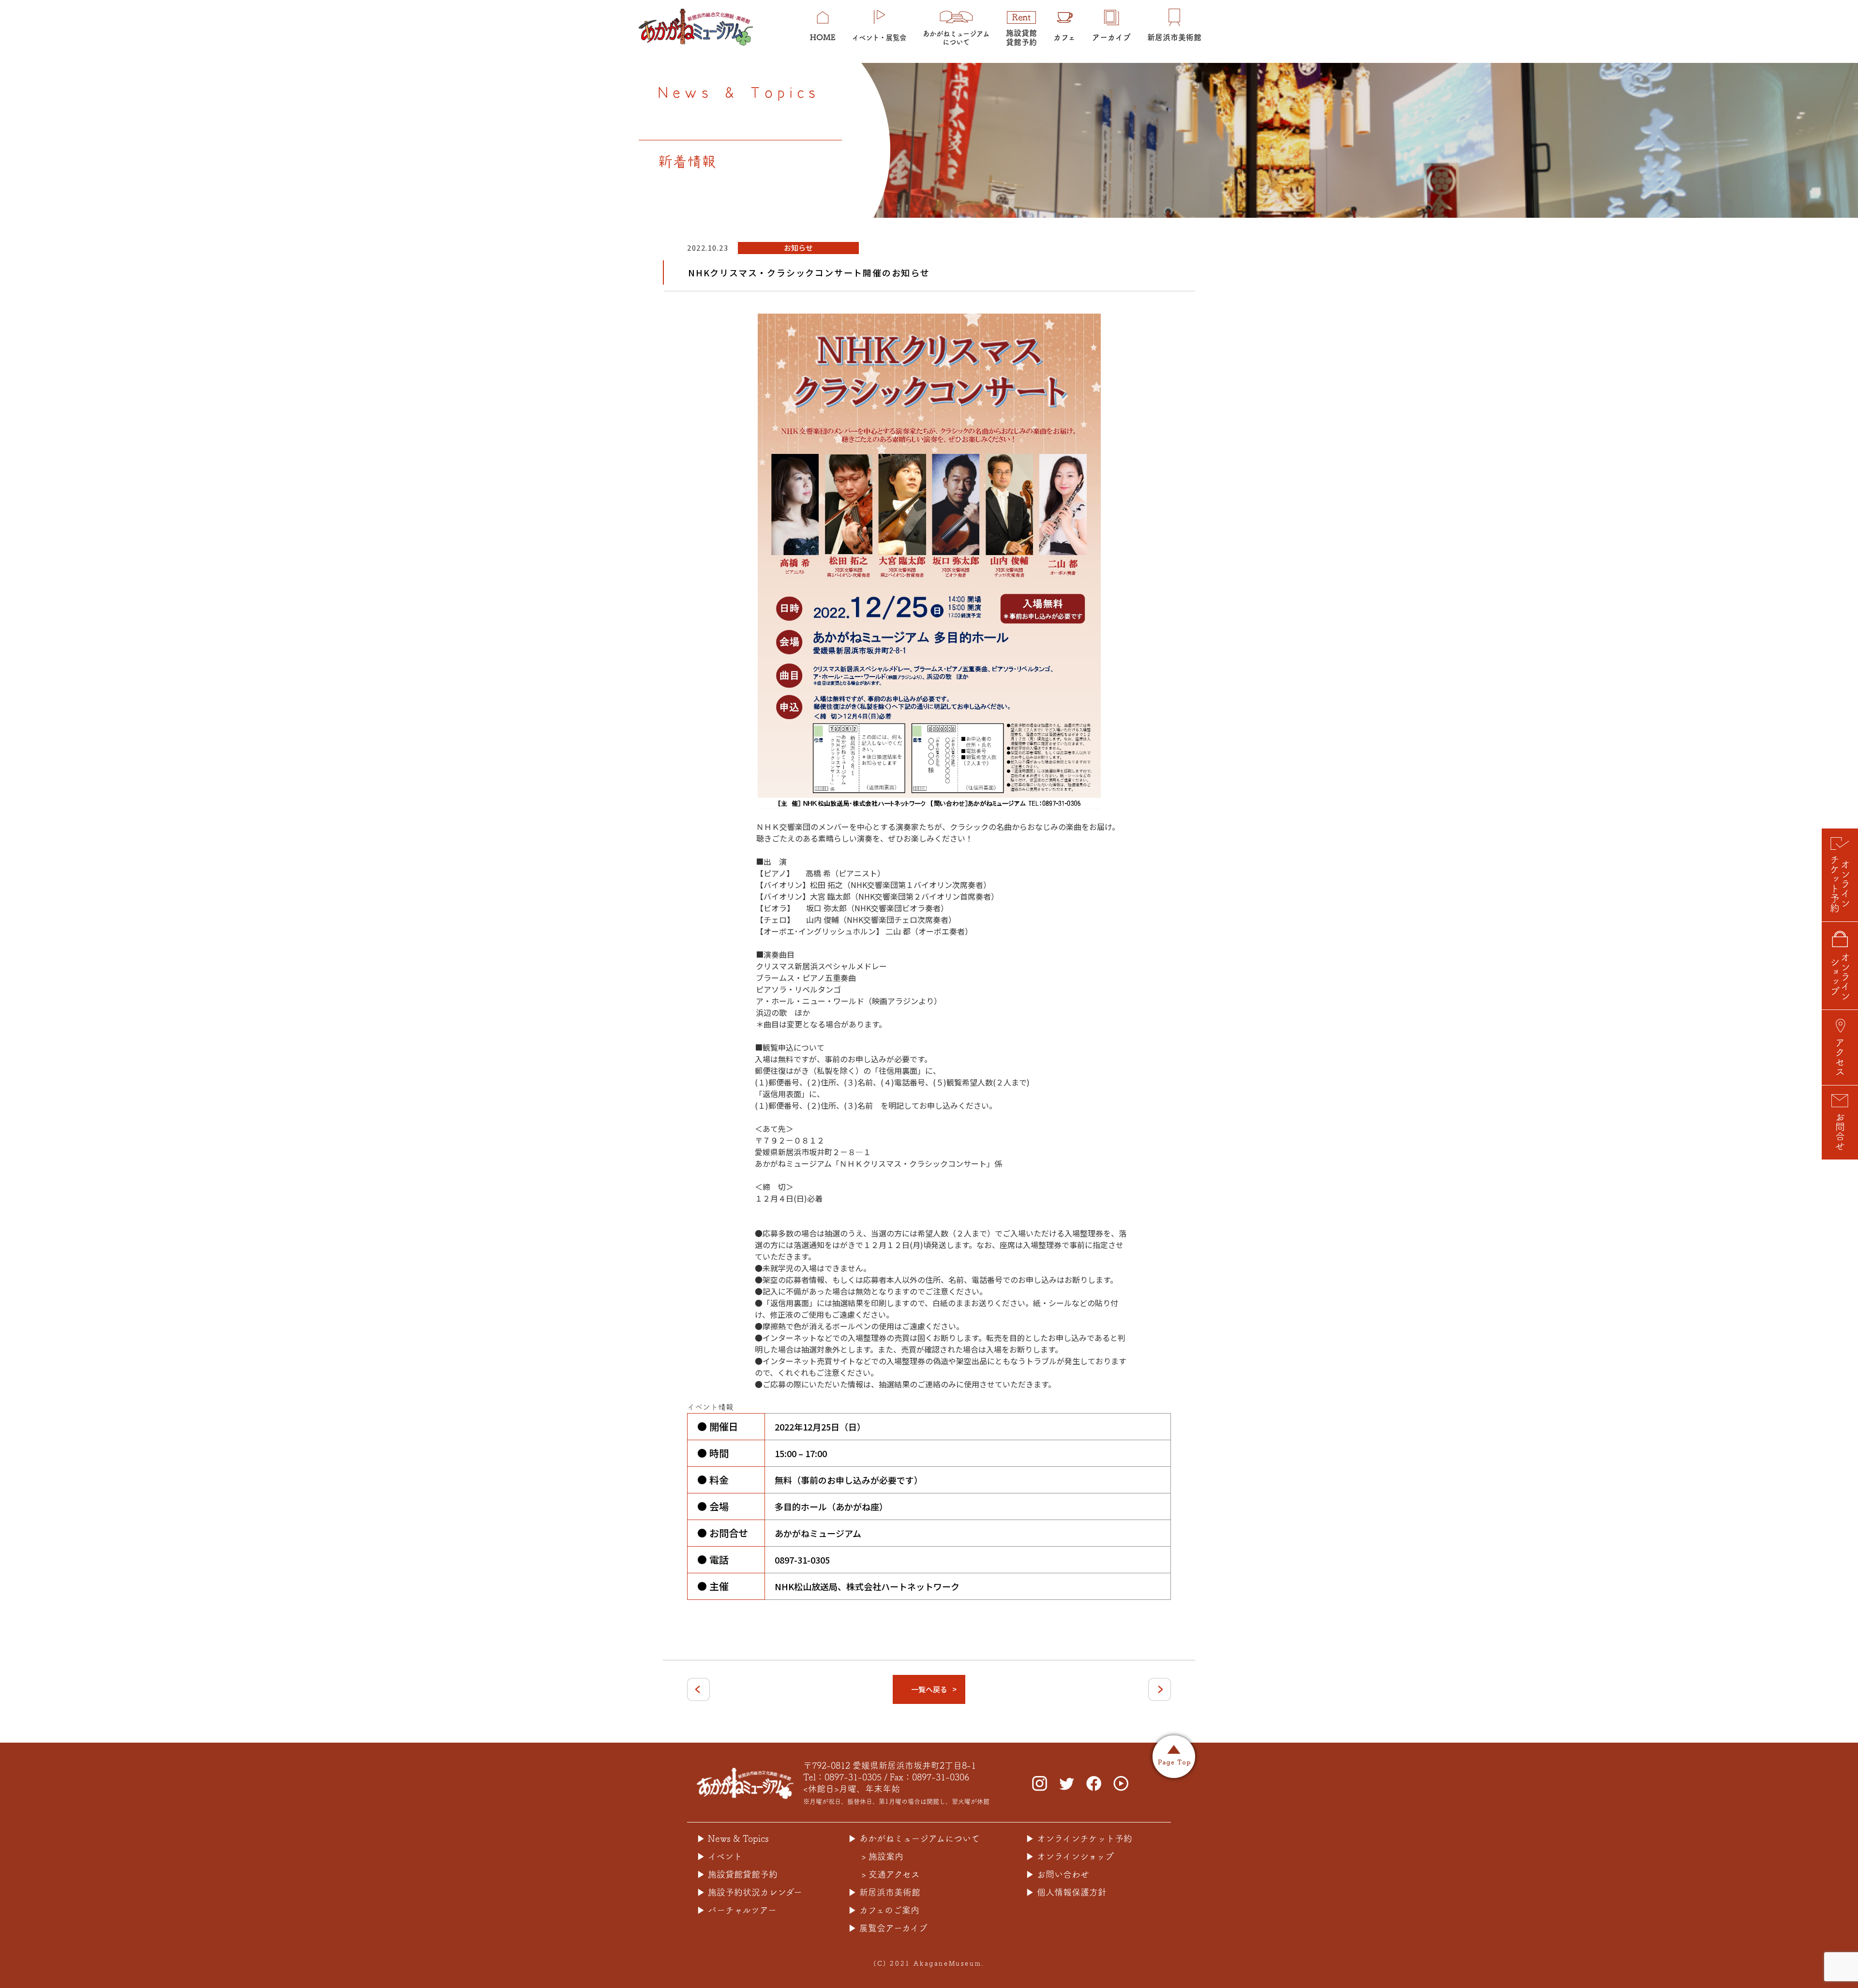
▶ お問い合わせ (1057, 1874)
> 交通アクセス (891, 1874)
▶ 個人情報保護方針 (1066, 1892)
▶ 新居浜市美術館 (884, 1892)
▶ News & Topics (733, 1838)
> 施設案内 (882, 1856)
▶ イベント (719, 1856)
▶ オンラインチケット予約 (1079, 1838)
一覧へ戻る (929, 1689)
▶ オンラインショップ (1070, 1856)
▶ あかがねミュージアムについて (914, 1838)
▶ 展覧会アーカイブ (888, 1928)
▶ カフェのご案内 (884, 1910)
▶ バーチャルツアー (737, 1910)
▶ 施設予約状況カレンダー (749, 1892)
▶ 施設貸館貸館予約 (737, 1874)
